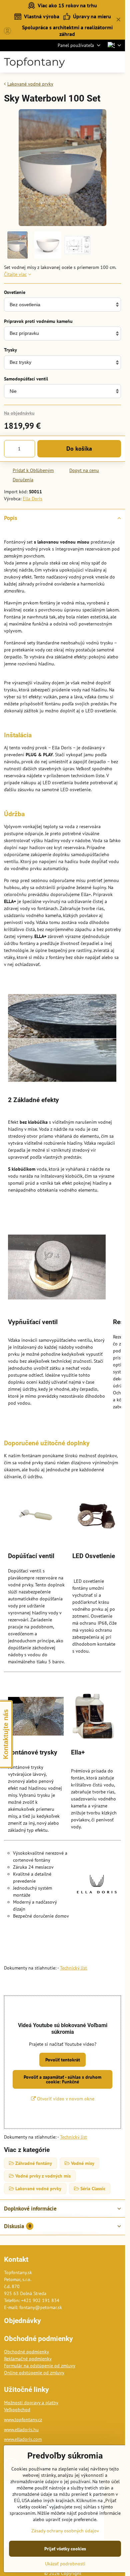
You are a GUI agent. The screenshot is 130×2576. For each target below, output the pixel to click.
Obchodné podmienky (26, 2352)
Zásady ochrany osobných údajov (65, 2531)
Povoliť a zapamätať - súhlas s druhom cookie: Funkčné (62, 2079)
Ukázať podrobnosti (65, 2564)
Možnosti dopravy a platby (31, 2403)
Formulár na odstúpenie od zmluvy (40, 2366)
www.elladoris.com (23, 2439)
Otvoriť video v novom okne (65, 2099)
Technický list (73, 1968)
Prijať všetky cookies (65, 2549)
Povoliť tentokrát (63, 2060)
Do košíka (79, 449)
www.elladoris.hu (21, 2430)
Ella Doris (32, 499)
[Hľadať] (85, 62)
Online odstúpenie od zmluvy (34, 2373)
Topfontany (34, 62)
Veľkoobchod (17, 2410)
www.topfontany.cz (23, 2420)
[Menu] (117, 62)
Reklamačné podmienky (28, 2359)
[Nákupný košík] (101, 62)
